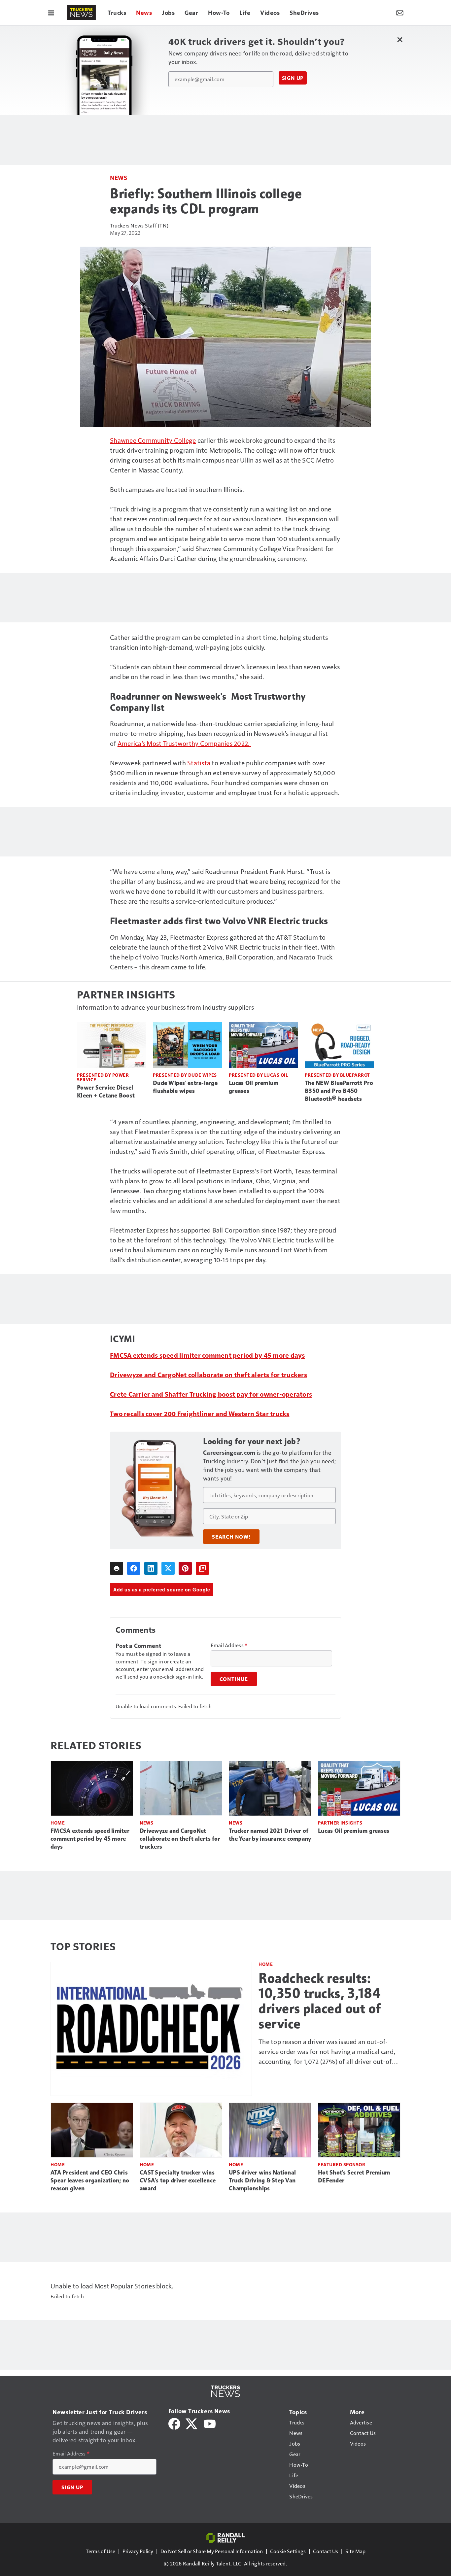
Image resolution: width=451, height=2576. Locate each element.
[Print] (117, 1568)
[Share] (134, 1568)
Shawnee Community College (153, 440)
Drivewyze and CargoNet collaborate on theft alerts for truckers (208, 1375)
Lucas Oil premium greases (254, 1087)
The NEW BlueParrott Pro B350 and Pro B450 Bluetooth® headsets (339, 1091)
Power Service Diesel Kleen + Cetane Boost (106, 1092)
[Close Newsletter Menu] (400, 39)
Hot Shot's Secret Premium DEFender (354, 2176)
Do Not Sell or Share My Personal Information (212, 2551)
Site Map (355, 2551)
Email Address (229, 1645)
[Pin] (185, 1568)
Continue (234, 1679)
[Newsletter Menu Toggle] (400, 13)
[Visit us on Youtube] (210, 2423)
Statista (199, 763)
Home (58, 1823)
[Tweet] (168, 1568)
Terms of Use (101, 2551)
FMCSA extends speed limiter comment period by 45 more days (208, 1355)
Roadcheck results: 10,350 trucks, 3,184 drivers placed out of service (320, 2001)
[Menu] (51, 13)
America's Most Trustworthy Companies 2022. (184, 743)
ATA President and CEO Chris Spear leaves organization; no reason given (90, 2180)
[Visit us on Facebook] (174, 2423)
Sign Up (293, 78)
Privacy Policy (138, 2551)
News (119, 177)
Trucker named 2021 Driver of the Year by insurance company (270, 1835)
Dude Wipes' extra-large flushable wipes (185, 1087)
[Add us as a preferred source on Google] (202, 1568)
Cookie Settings (288, 2551)
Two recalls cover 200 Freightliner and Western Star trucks (200, 1413)
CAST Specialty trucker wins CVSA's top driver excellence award (178, 2180)
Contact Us (326, 2551)
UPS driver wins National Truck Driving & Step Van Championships (262, 2180)
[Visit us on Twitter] (192, 2423)
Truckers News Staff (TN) (139, 225)
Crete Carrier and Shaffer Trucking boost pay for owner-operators (211, 1394)
